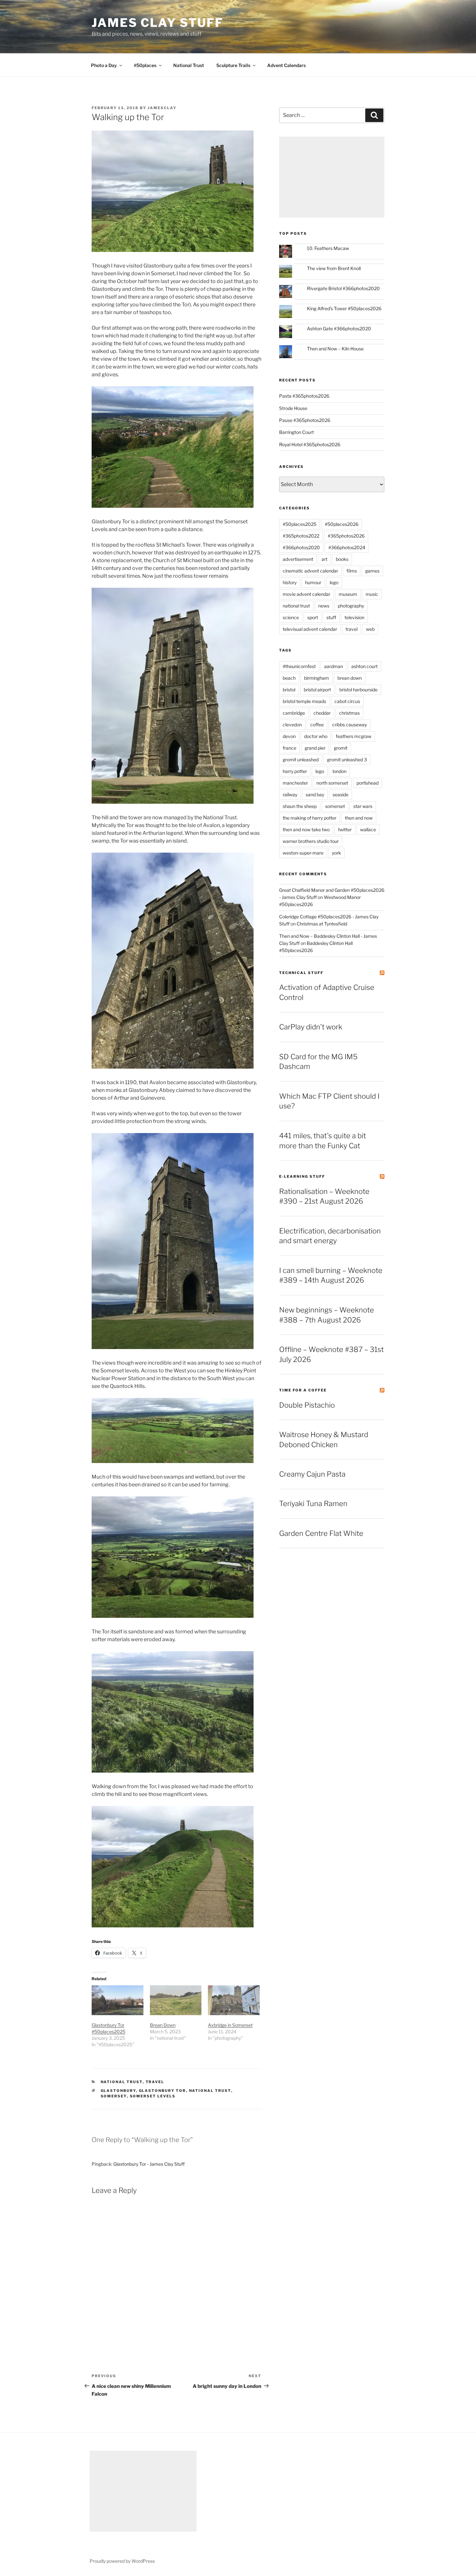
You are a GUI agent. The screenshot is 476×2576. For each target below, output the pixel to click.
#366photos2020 (301, 547)
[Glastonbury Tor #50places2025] (118, 2000)
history (290, 582)
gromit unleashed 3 (347, 760)
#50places (145, 65)
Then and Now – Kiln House (335, 349)
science (291, 617)
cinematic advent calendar (310, 571)
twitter (345, 829)
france (289, 748)
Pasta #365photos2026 (304, 396)
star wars (363, 806)
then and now (359, 818)
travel (155, 2082)
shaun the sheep (300, 806)
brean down (350, 678)
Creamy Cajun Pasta (312, 1474)
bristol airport (317, 690)
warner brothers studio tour (311, 841)
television (354, 617)
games (372, 571)
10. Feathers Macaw (328, 248)
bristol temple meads (304, 701)
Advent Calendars (286, 65)
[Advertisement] (332, 177)
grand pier (315, 748)
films (352, 571)
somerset (114, 2096)
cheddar (322, 713)
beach (289, 678)
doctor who (316, 736)
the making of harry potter (310, 818)
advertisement (298, 559)
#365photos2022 (301, 536)
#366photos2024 (347, 547)
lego (334, 582)
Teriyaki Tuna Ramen (313, 1504)
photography (351, 606)
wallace (368, 829)
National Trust (189, 65)
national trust (122, 2082)
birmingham (317, 678)
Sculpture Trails (233, 65)
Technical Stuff (301, 973)
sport (313, 617)
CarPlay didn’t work (311, 1027)
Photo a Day (104, 65)
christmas (349, 713)
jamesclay (162, 108)
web (370, 629)
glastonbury (118, 2091)
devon (289, 736)
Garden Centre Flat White (321, 1533)
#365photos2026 (346, 536)
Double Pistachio (307, 1405)
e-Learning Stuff (302, 1176)
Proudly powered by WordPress (122, 2561)
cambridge (294, 713)
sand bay (315, 794)
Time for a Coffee (303, 1390)
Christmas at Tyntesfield (322, 924)
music (372, 594)
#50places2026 (342, 524)
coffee (317, 725)
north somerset (332, 783)
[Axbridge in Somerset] (234, 2000)
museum (348, 594)
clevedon (292, 725)
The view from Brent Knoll (334, 268)
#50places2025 (300, 524)
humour (313, 582)
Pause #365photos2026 (305, 420)
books (342, 559)
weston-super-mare (303, 853)
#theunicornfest (299, 666)
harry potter (295, 771)
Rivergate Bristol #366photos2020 (343, 288)
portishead (368, 783)
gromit (341, 748)
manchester (295, 783)
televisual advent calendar (310, 629)
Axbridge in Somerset (230, 2025)
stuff (331, 617)
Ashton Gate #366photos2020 (339, 329)
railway (290, 794)
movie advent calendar (306, 594)
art (324, 559)
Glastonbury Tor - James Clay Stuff (149, 2164)
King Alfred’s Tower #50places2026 (344, 308)
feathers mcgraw (354, 736)
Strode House (293, 408)
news (324, 606)
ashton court (364, 666)
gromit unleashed (301, 760)
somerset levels (153, 2096)
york (336, 853)
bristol (289, 690)
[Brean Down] (176, 2000)
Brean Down (163, 2025)
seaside (340, 794)
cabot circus (347, 701)
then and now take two (306, 829)
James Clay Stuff (158, 23)
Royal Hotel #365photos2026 (310, 444)
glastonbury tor (163, 2091)
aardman (334, 666)
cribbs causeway (350, 725)
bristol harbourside (358, 690)
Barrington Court (296, 432)
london (340, 771)
